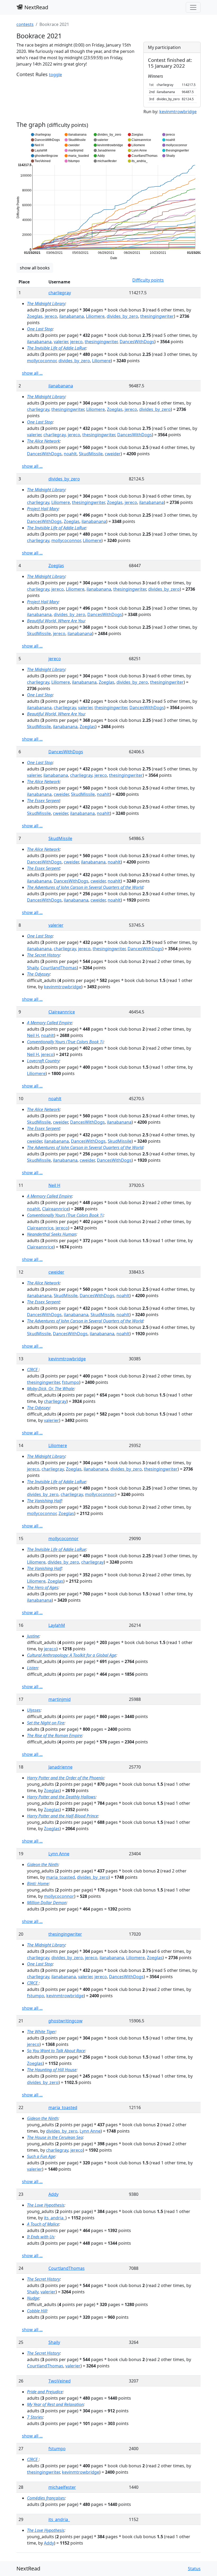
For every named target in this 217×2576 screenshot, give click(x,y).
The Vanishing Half (44, 1501)
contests (25, 24)
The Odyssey (38, 974)
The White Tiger (41, 2032)
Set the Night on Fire (46, 1723)
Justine (33, 1636)
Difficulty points (148, 280)
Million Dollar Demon (47, 1903)
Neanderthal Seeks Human (52, 1234)
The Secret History (43, 955)
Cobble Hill (37, 2311)
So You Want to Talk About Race (56, 2051)
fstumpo (71, 1382)
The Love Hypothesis (46, 2205)
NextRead (36, 7)
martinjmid (60, 1699)
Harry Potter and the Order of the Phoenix (65, 1778)
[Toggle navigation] (193, 7)
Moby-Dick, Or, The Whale (51, 1389)
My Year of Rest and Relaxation (55, 2404)
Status (194, 2569)
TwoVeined (60, 2381)
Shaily (33, 968)
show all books (35, 268)
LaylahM (57, 1625)
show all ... (32, 373)
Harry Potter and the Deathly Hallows (61, 1797)
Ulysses (34, 1710)
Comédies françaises (46, 2498)
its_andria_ (55, 2218)
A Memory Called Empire (49, 1023)
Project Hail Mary (43, 509)
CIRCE (33, 1370)
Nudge (33, 2298)
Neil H (33, 1035)
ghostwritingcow (65, 2021)
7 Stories (35, 2417)
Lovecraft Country (43, 1061)
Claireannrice (62, 1012)
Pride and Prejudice (45, 2392)
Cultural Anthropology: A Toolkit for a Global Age (72, 1655)
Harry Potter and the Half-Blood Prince (62, 1816)
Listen (32, 1668)
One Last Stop (40, 329)
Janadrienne (60, 1767)
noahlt (70, 454)
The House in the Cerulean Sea (55, 2137)
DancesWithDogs (137, 342)
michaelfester (62, 2487)
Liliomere (95, 316)
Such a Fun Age (41, 2156)
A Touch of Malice (43, 2224)
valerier (61, 342)
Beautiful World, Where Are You (56, 621)
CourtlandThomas (59, 968)
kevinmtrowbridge (178, 112)
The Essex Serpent (43, 801)
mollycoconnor (42, 361)
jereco (51, 316)
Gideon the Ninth (43, 1865)
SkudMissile (91, 454)
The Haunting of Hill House (52, 2070)
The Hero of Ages (43, 1587)
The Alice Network (43, 441)
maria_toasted (60, 1877)
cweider (113, 454)
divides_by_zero (122, 316)
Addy (53, 2194)
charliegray (60, 293)
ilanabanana (72, 316)
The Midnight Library (46, 304)
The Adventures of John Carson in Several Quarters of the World (85, 887)
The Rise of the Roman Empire (55, 1735)
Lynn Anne (59, 1854)
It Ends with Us (41, 2237)
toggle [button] (55, 75)
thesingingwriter (157, 316)
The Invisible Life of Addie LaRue (56, 348)
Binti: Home (38, 1884)
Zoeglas (35, 316)
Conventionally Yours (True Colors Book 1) (65, 1042)
